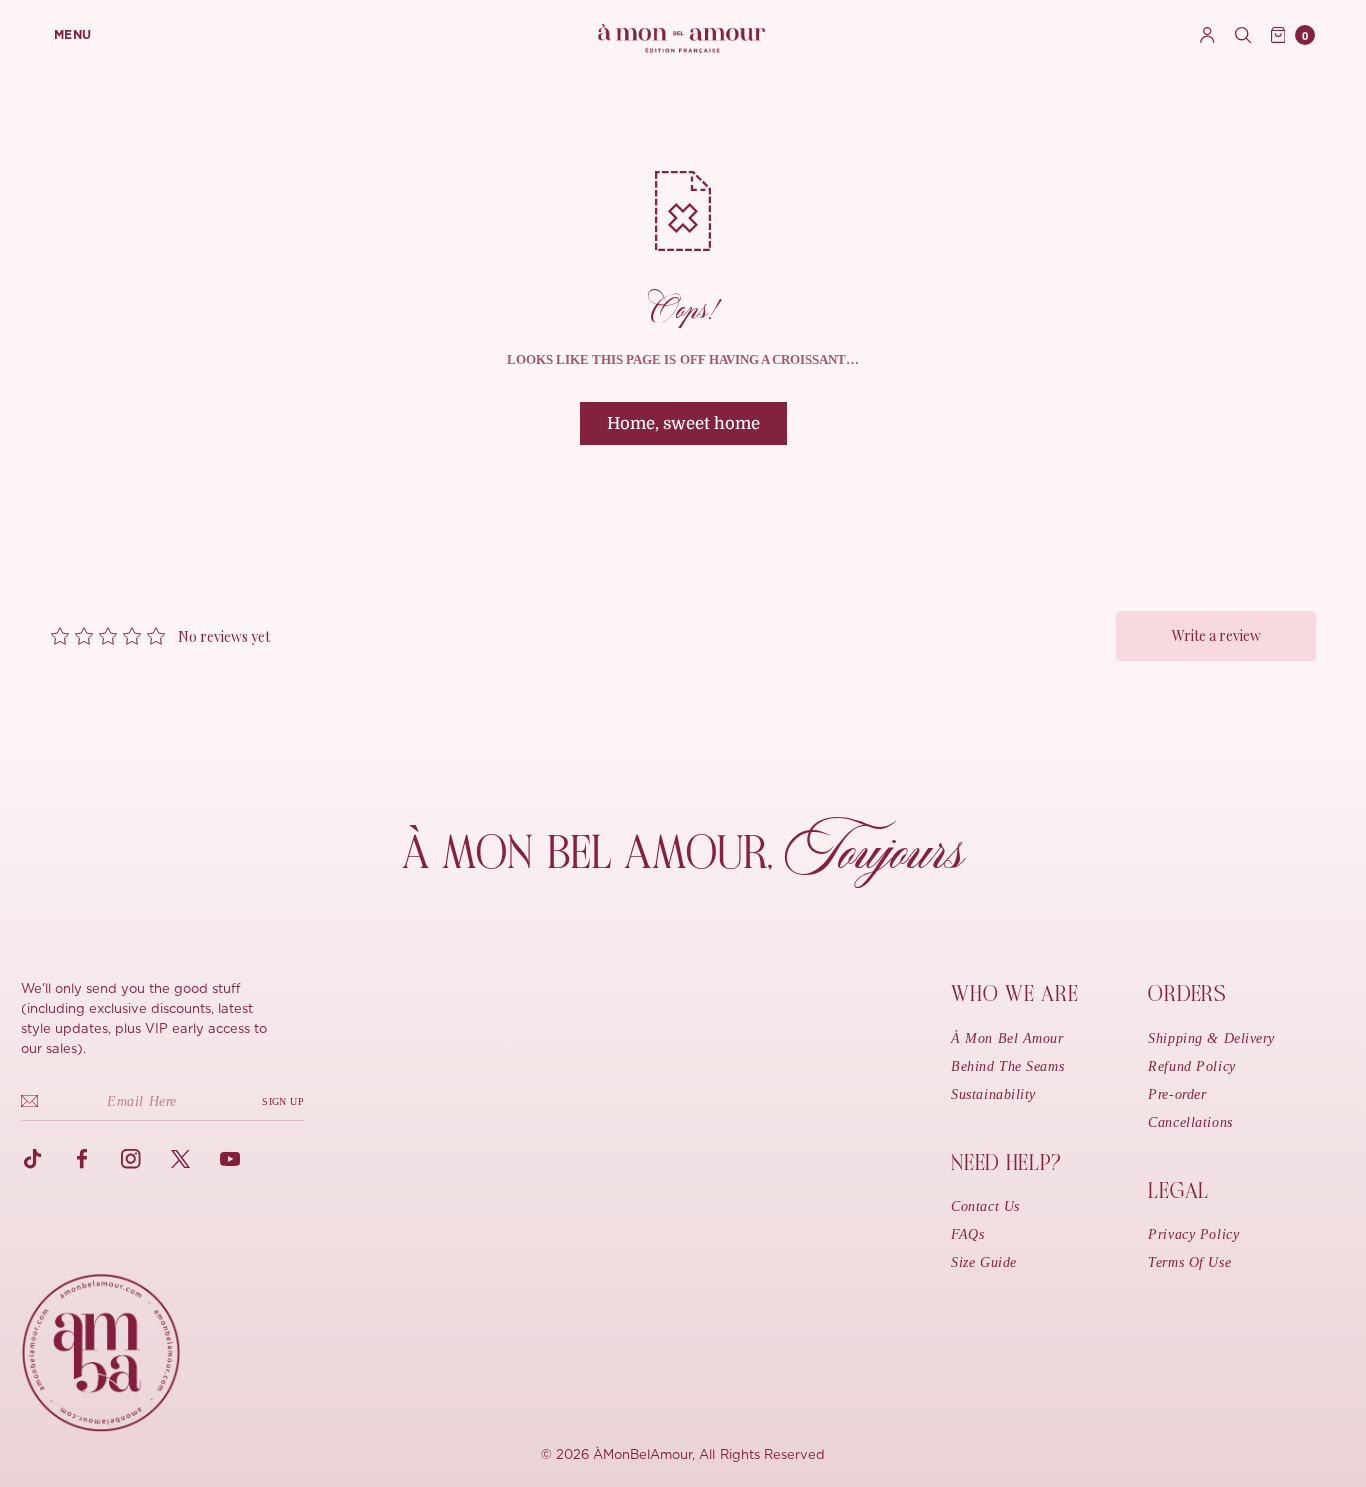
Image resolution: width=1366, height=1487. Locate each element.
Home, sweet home (683, 423)
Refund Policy (1191, 1066)
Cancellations (1190, 1122)
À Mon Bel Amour (1007, 1038)
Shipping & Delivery (1211, 1038)
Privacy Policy (1193, 1234)
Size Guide (984, 1262)
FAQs (967, 1234)
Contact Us (985, 1206)
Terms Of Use (1189, 1262)
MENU (73, 35)
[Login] (1207, 35)
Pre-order (1177, 1094)
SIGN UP (283, 1101)
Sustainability (993, 1094)
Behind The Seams (1007, 1066)
